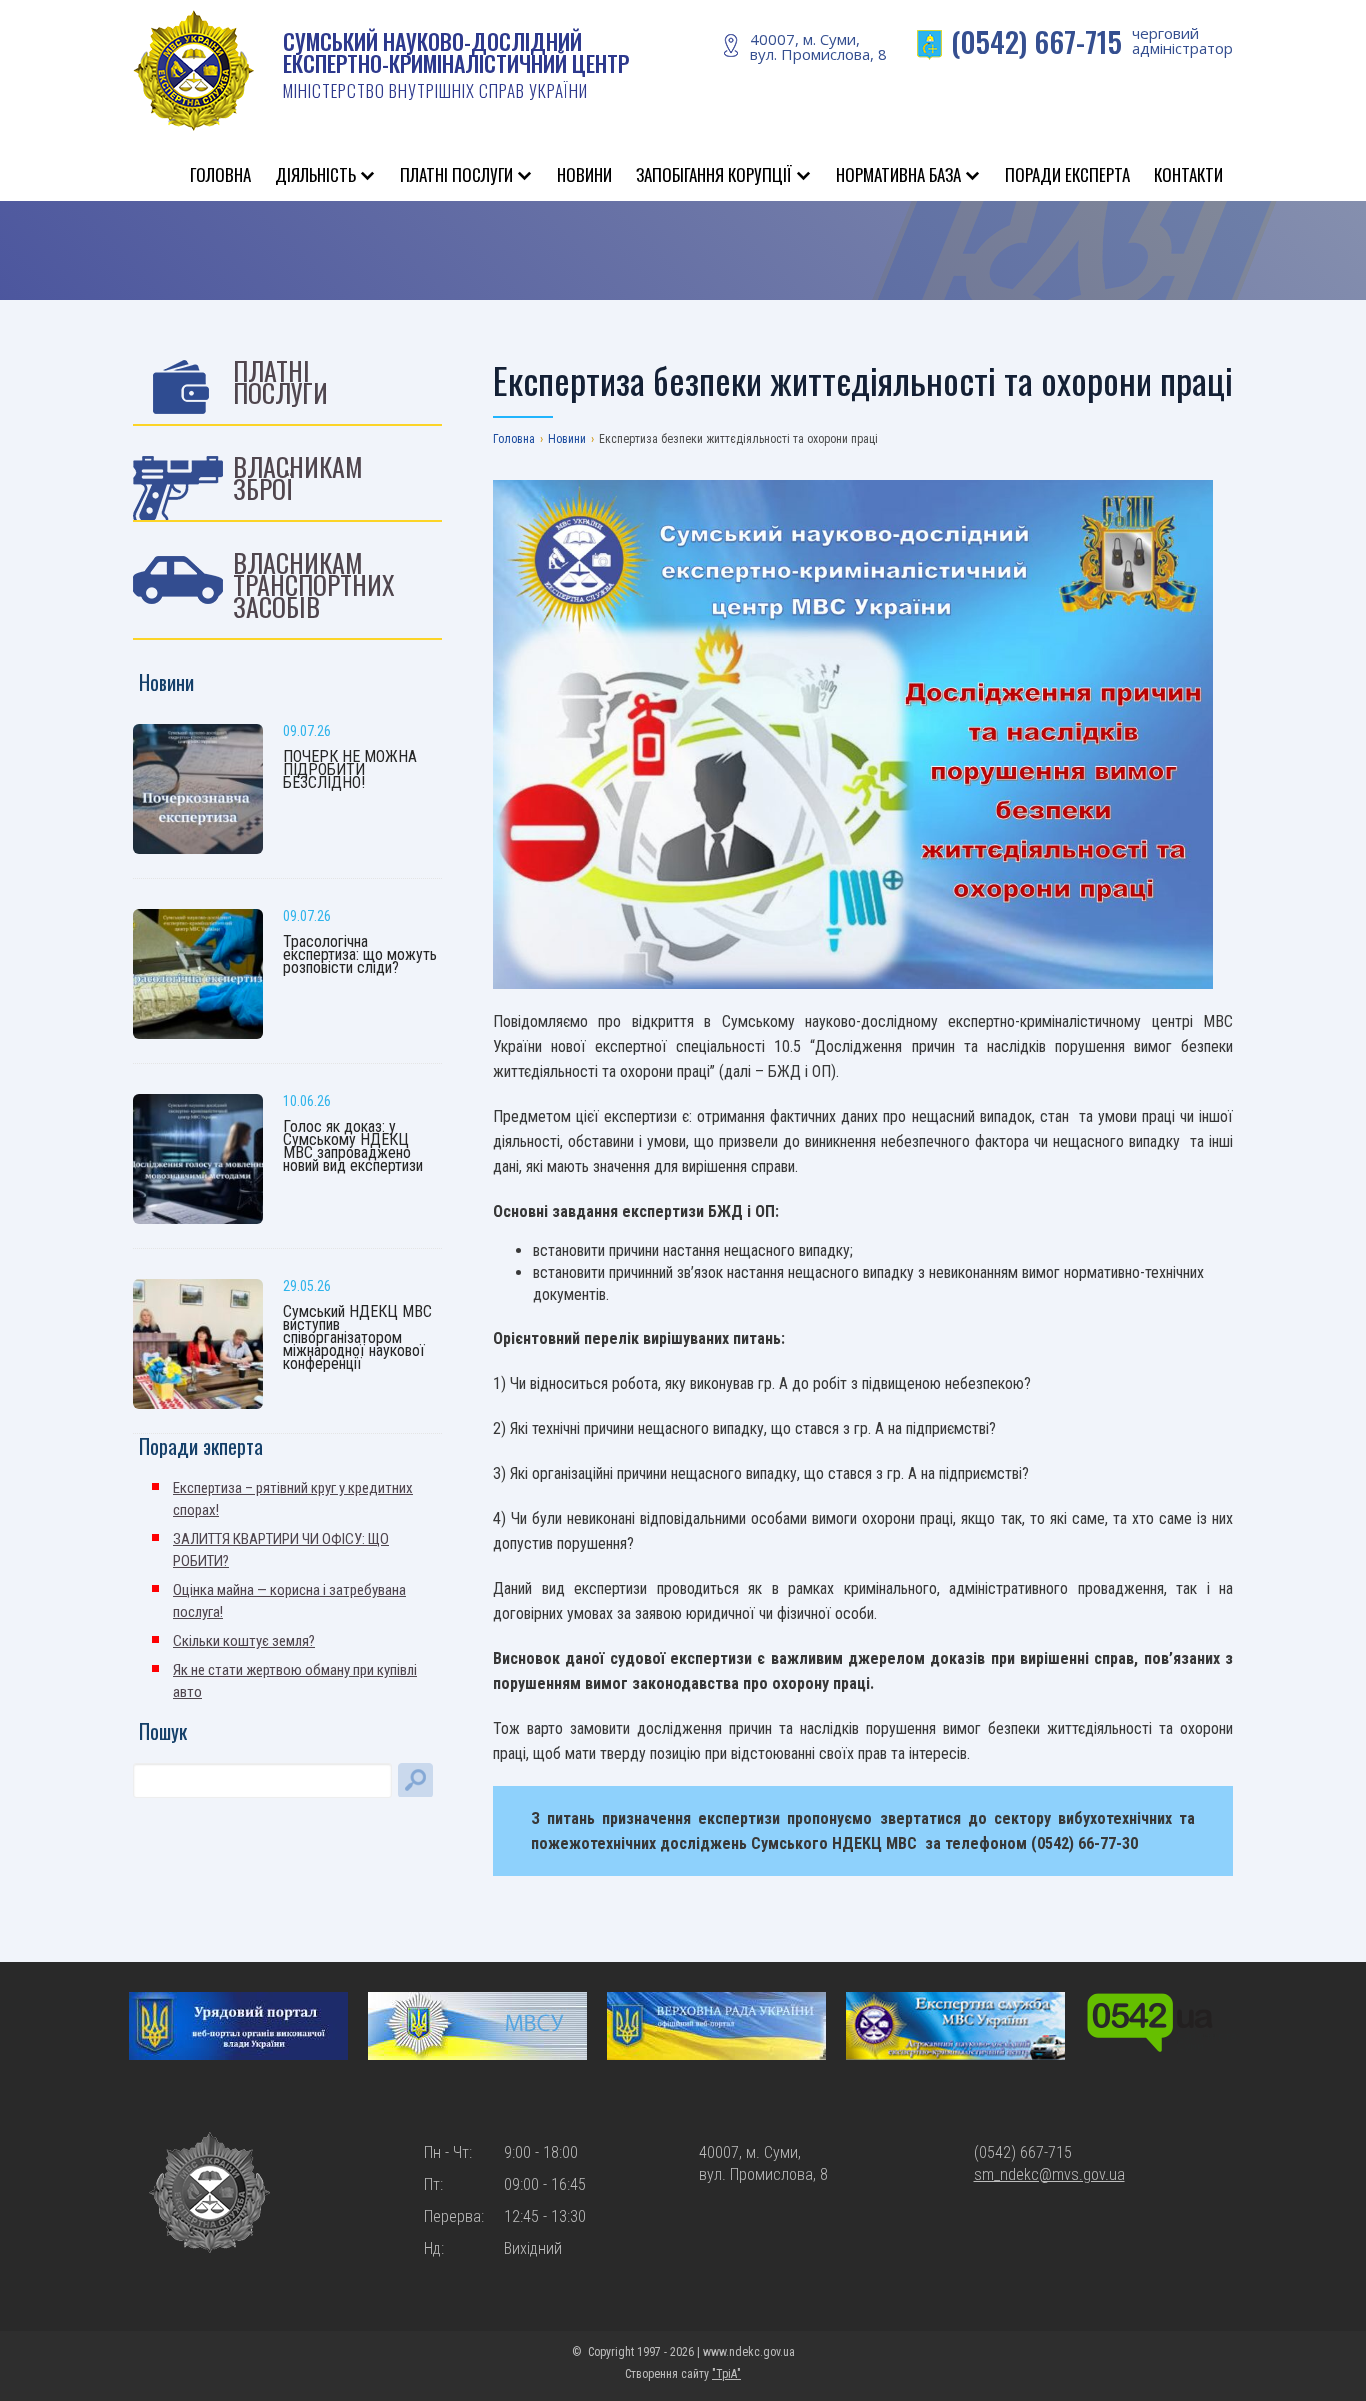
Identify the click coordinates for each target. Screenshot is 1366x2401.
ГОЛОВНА (220, 174)
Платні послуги (456, 174)
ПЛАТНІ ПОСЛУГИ (280, 381)
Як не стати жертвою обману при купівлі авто (295, 1681)
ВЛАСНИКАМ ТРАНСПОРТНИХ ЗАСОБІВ (314, 584)
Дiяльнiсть (315, 174)
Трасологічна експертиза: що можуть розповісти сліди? (360, 954)
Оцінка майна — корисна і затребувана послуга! (289, 1601)
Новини (584, 174)
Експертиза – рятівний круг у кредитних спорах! (293, 1499)
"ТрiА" (726, 2374)
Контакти (1188, 174)
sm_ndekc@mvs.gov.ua (1049, 2174)
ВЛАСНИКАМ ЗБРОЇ (298, 477)
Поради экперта (201, 1446)
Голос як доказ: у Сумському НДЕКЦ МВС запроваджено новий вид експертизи (353, 1146)
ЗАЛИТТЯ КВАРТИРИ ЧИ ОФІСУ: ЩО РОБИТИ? (281, 1550)
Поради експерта (1067, 174)
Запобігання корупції (714, 174)
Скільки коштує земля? (244, 1641)
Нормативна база (898, 174)
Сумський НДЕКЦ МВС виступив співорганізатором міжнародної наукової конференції (357, 1337)
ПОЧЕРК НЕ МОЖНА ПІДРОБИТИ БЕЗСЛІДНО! (350, 769)
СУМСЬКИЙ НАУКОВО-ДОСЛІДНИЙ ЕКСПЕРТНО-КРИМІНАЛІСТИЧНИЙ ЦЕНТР (456, 64)
